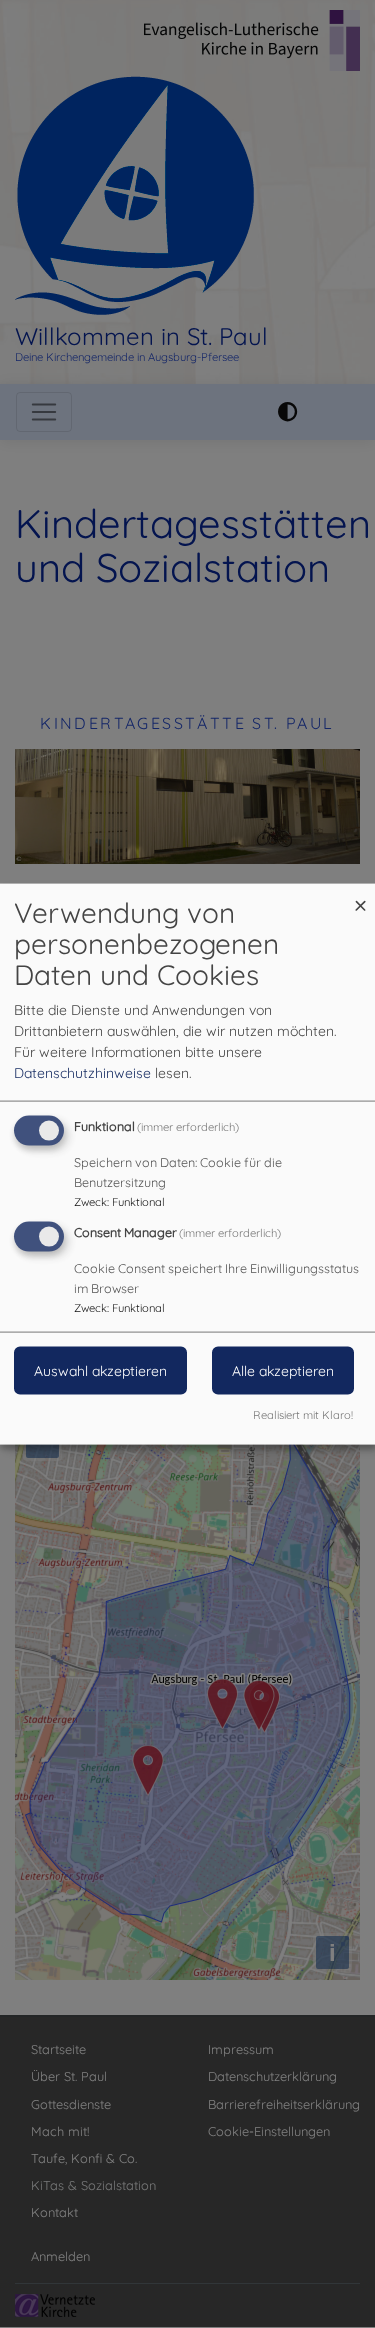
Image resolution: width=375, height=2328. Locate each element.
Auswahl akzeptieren (100, 1371)
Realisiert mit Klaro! (303, 1414)
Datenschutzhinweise (82, 1073)
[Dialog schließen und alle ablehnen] (360, 896)
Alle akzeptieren (283, 1371)
